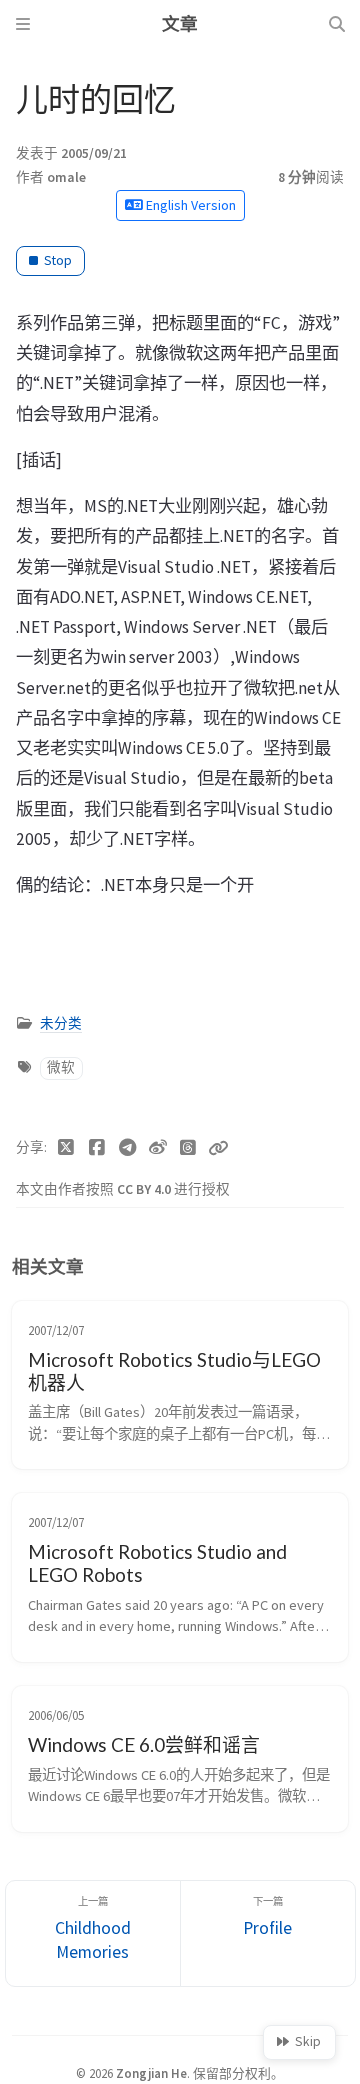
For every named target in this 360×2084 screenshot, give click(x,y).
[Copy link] (218, 1178)
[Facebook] (97, 1178)
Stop (58, 260)
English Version (189, 205)
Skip (308, 2041)
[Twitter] (66, 1178)
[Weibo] (158, 1178)
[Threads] (188, 1178)
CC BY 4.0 (145, 1219)
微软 (61, 1097)
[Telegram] (127, 1178)
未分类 (61, 1054)
